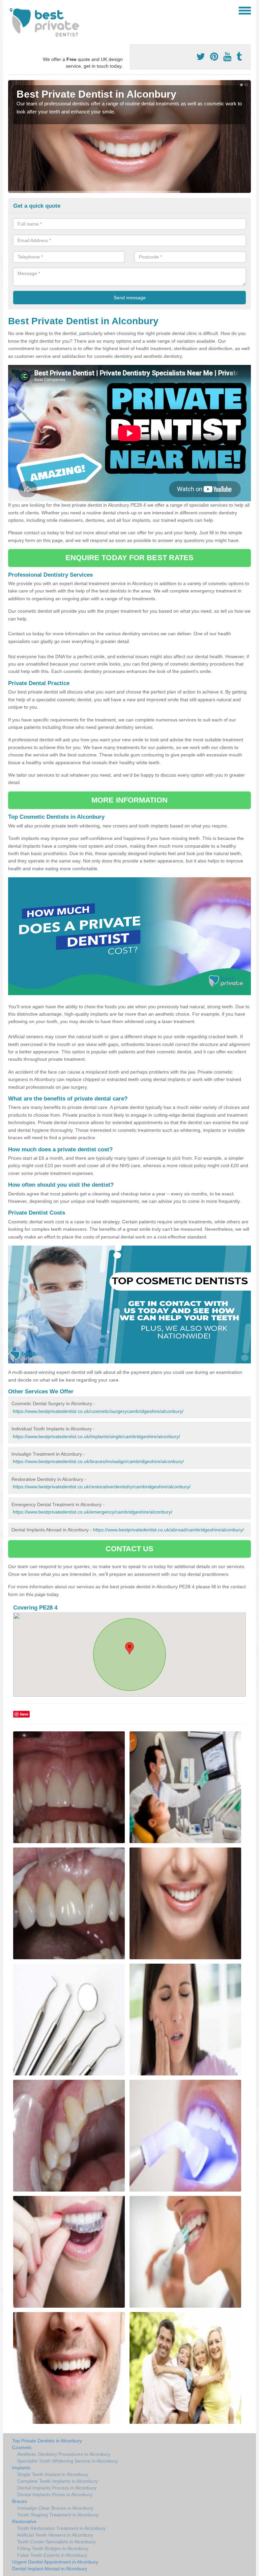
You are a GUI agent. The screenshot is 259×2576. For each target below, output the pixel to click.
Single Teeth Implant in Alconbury (53, 2474)
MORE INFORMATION (129, 800)
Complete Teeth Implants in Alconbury (57, 2481)
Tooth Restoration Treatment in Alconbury (61, 2528)
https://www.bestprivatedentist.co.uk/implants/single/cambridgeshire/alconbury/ (96, 1436)
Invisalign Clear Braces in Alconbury (55, 2508)
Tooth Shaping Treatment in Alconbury (58, 2515)
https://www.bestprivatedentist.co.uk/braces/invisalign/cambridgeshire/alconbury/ (98, 1461)
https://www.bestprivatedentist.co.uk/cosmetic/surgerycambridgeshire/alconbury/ (98, 1411)
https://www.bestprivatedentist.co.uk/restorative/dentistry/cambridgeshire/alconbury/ (102, 1487)
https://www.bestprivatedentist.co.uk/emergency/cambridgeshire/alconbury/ (93, 1512)
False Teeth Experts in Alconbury (52, 2555)
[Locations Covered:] (11, 10)
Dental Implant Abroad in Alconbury (50, 2569)
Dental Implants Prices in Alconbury (55, 2495)
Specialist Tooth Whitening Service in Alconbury (67, 2461)
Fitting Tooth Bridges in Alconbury (53, 2548)
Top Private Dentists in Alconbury (47, 2441)
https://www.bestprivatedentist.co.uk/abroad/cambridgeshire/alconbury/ (168, 1530)
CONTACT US (130, 1549)
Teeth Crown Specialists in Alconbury (56, 2542)
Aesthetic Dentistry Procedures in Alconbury (64, 2454)
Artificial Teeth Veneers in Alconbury (55, 2535)
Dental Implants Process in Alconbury (57, 2488)
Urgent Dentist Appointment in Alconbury (55, 2562)
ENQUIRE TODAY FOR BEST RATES (130, 558)
